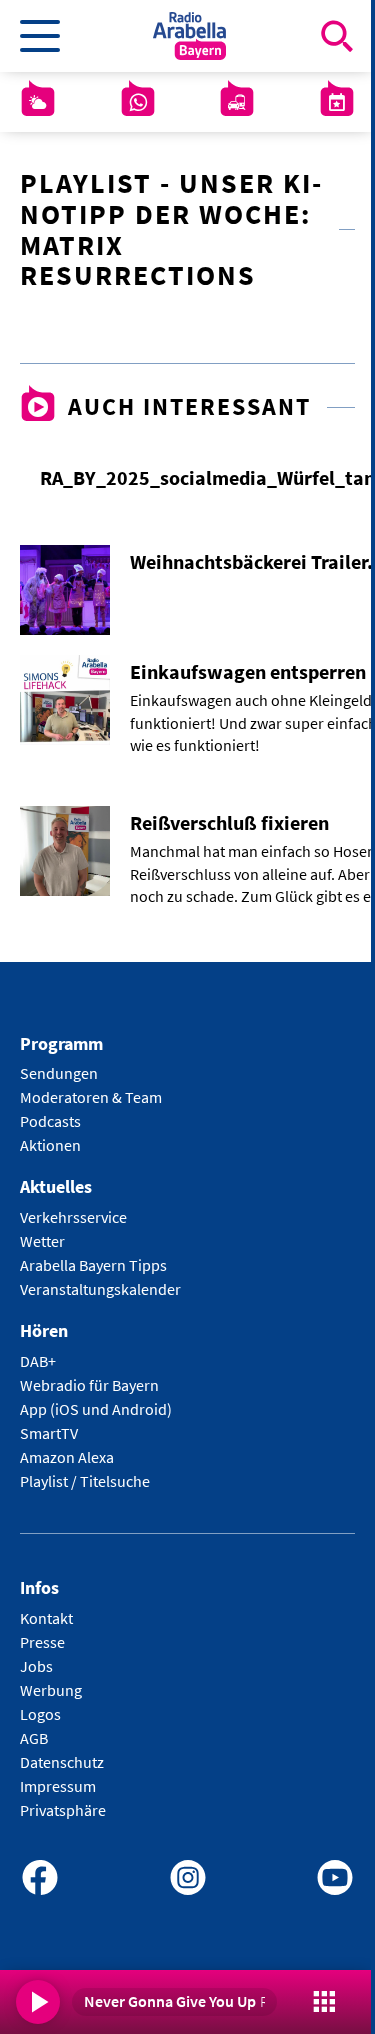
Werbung (51, 1690)
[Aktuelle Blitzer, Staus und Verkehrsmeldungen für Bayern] (237, 102)
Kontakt (46, 1618)
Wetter (42, 1241)
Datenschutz (62, 1762)
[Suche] (337, 36)
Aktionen (50, 1145)
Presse (42, 1642)
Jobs (36, 1666)
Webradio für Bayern (89, 1385)
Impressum (58, 1786)
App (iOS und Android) (96, 1409)
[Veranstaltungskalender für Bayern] (337, 102)
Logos (40, 1714)
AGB (34, 1738)
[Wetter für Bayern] (38, 102)
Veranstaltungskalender (100, 1289)
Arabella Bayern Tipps (93, 1265)
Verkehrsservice (73, 1217)
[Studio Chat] (138, 102)
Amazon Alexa (67, 1457)
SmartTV (49, 1433)
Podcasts (50, 1121)
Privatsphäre (63, 1810)
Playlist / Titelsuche (85, 1481)
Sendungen (59, 1073)
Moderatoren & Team (91, 1097)
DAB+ (38, 1361)
